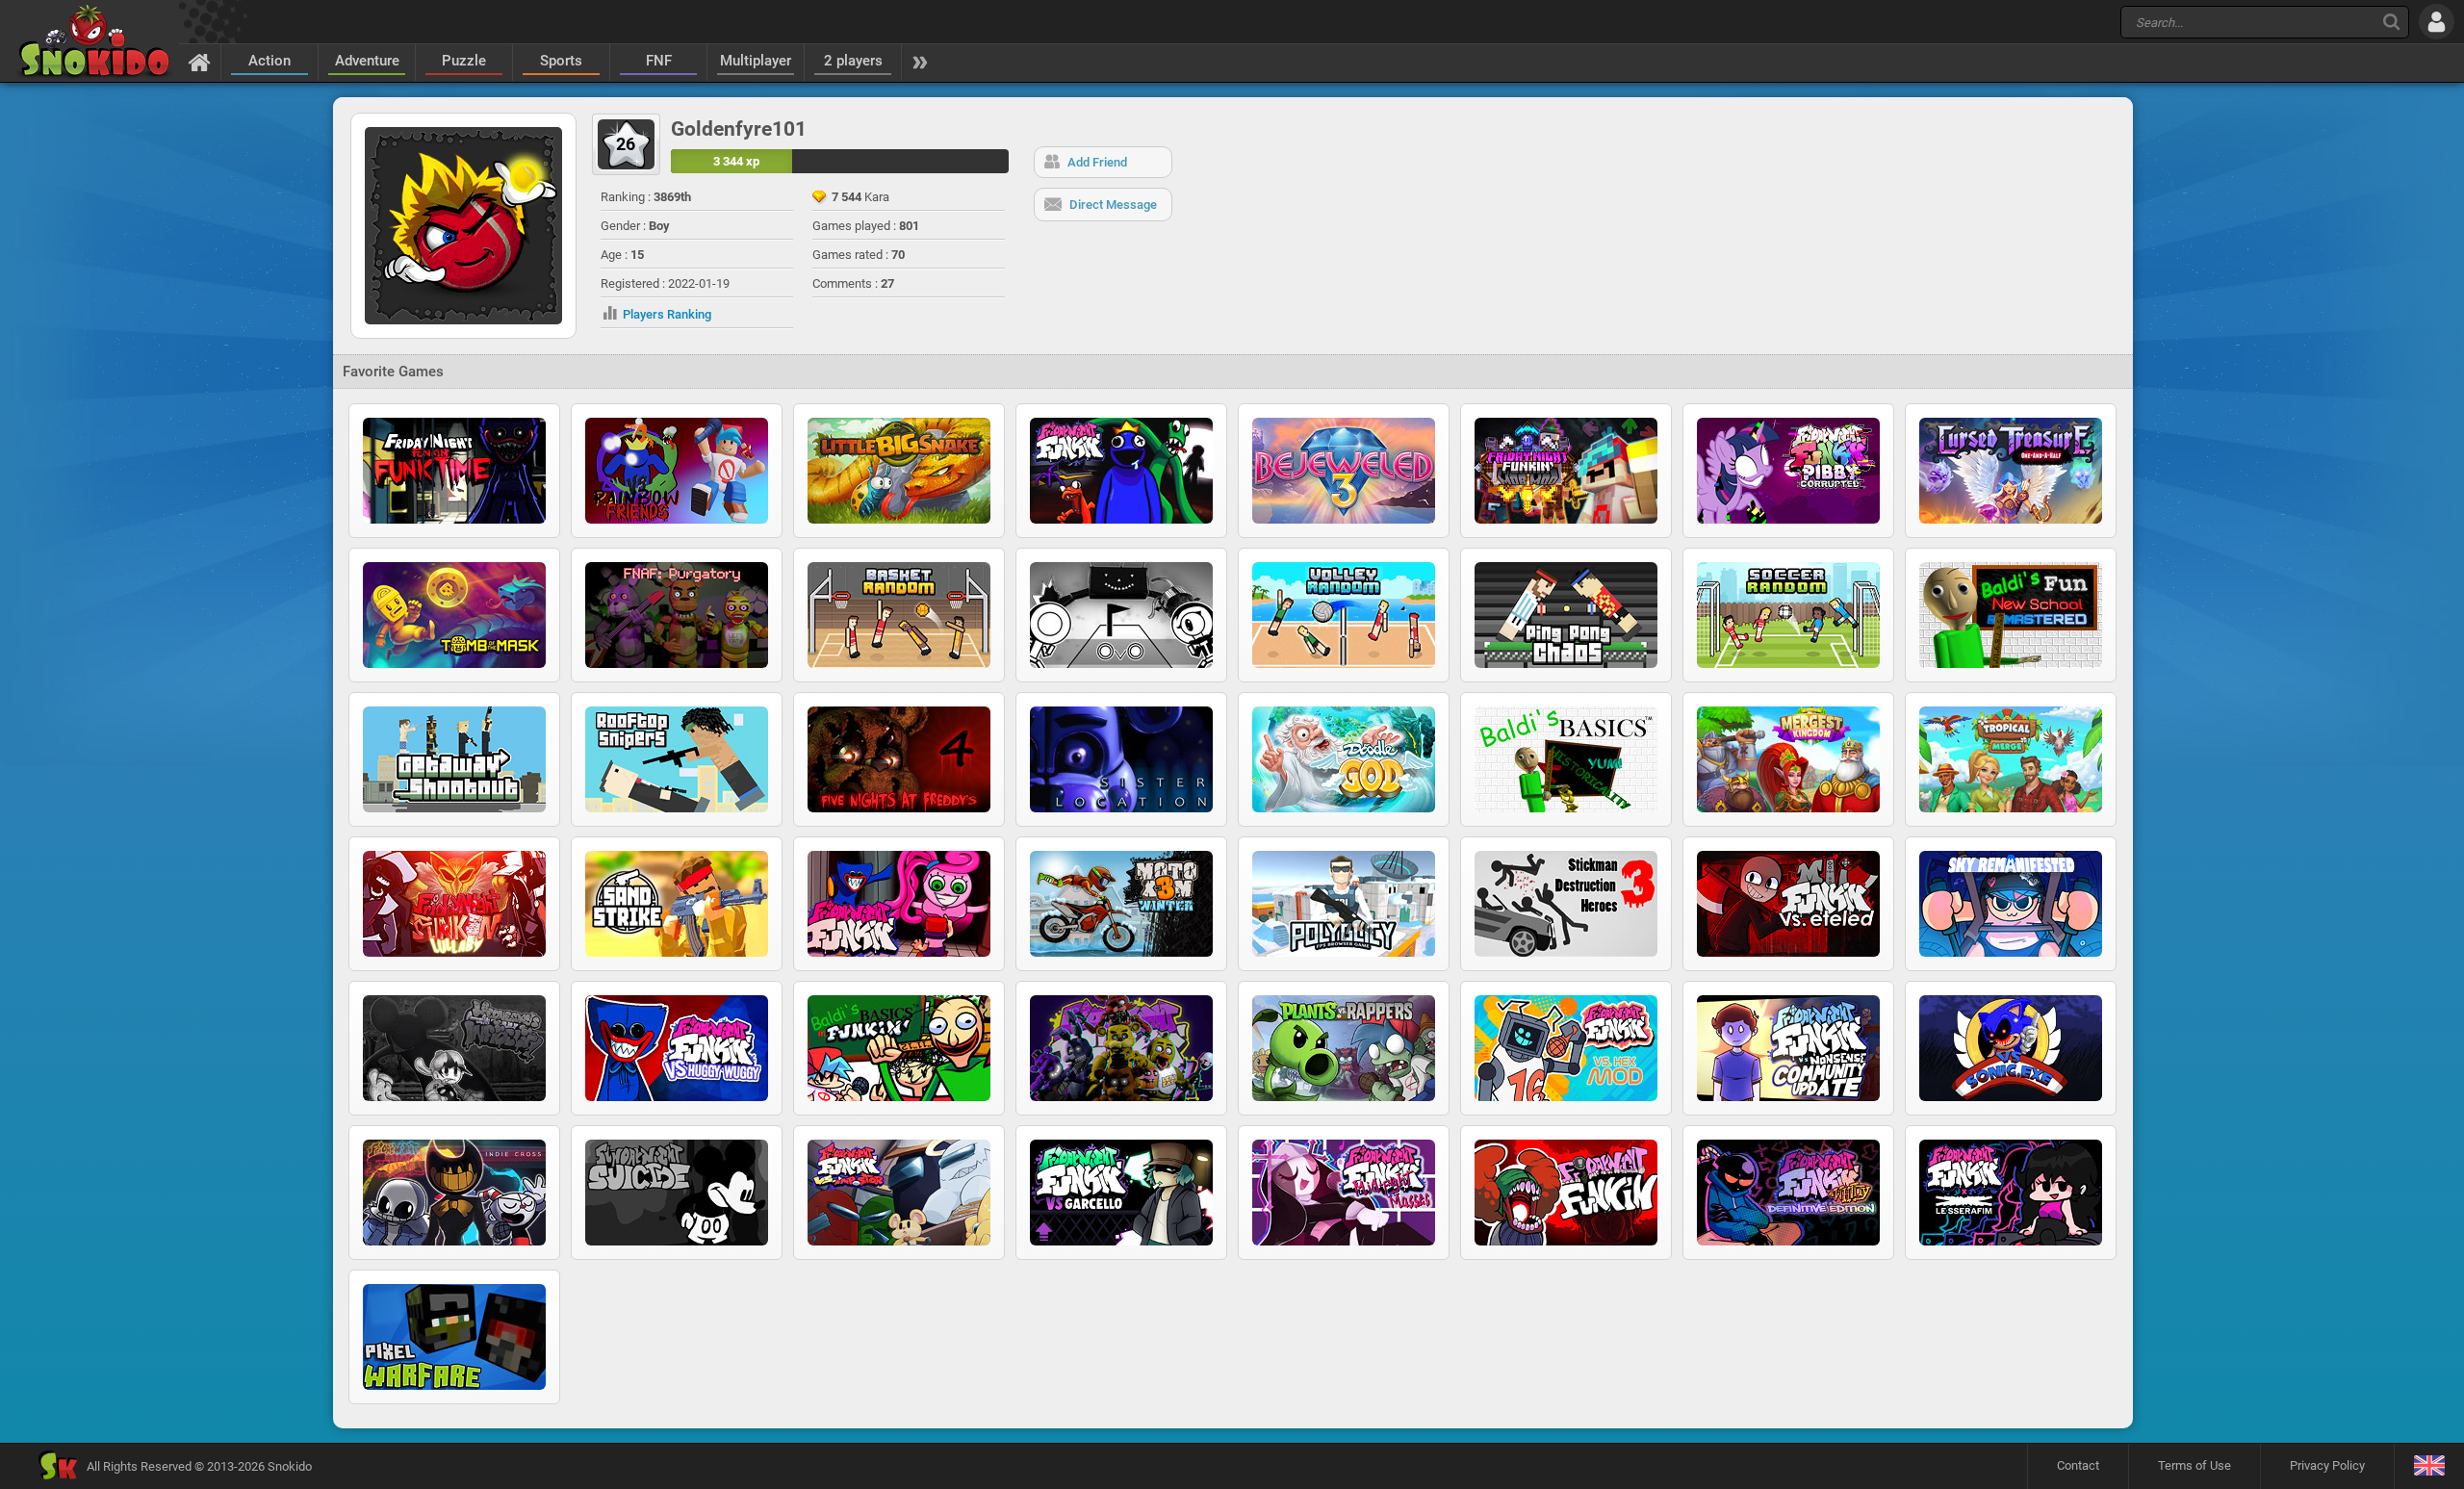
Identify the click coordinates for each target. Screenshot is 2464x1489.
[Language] (2429, 1466)
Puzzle (464, 61)
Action (269, 61)
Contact (2078, 1465)
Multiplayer (756, 61)
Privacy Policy (2327, 1465)
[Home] (200, 62)
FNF (659, 61)
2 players (853, 61)
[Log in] (2437, 22)
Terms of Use (2194, 1465)
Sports (561, 61)
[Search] (2391, 22)
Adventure (367, 61)
